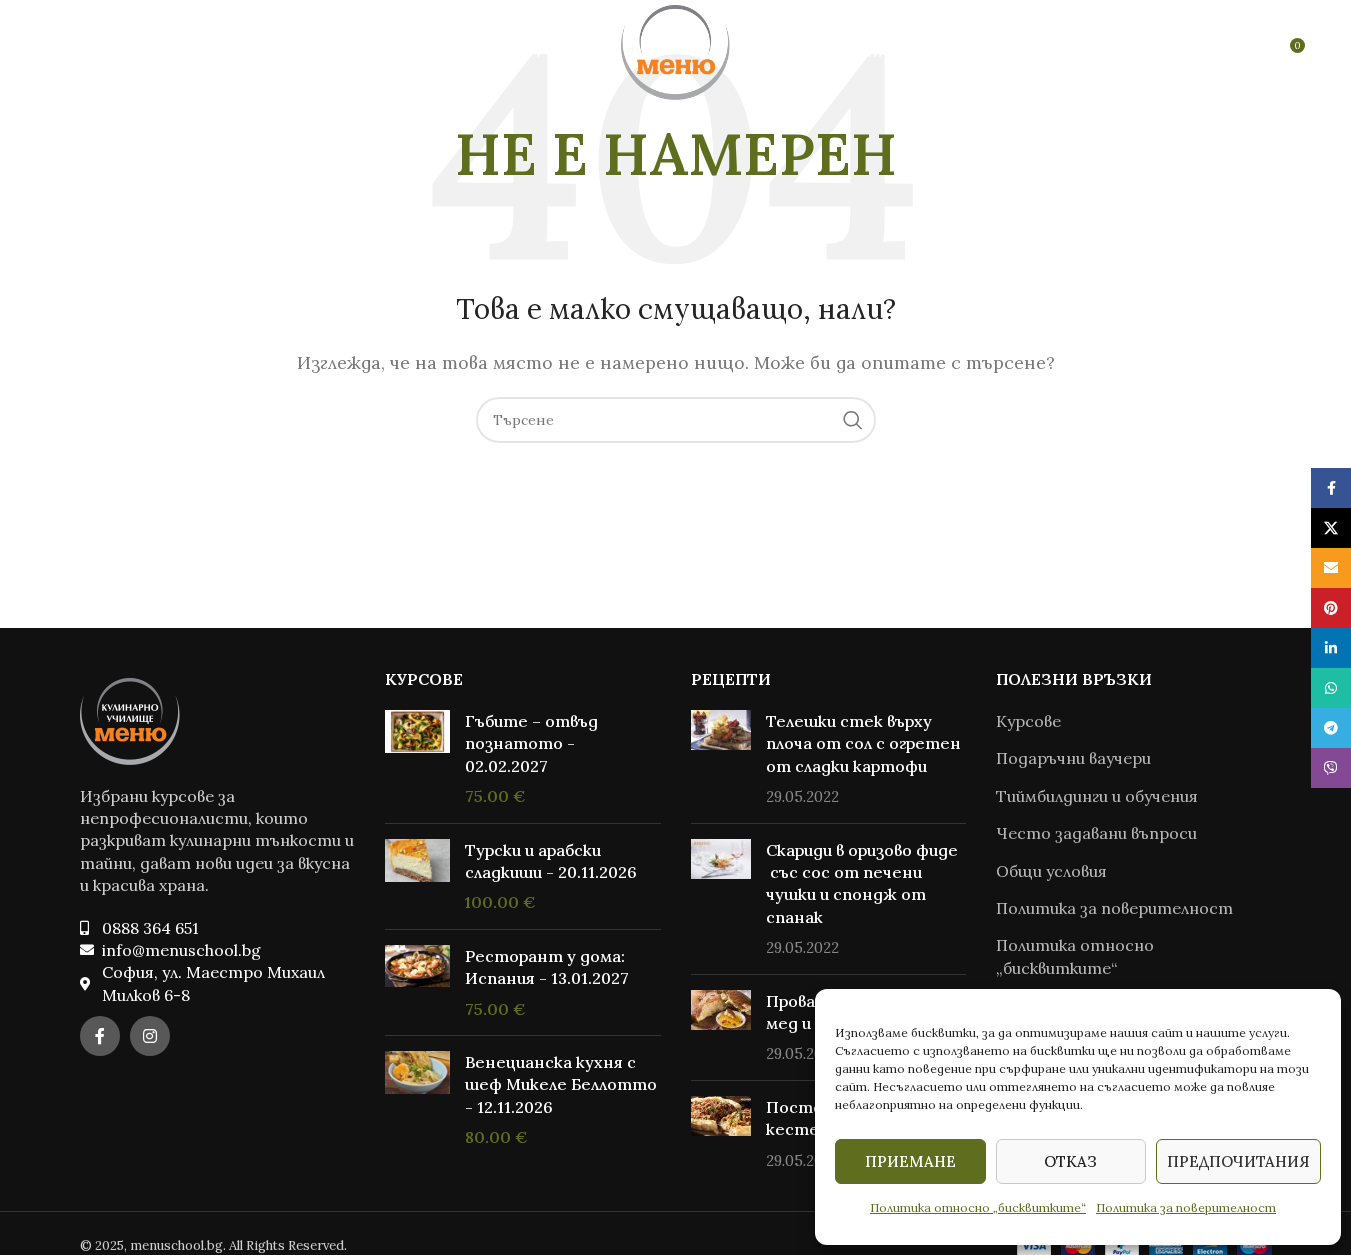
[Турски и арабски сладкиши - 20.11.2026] (417, 876)
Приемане (910, 1161)
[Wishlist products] (99, 53)
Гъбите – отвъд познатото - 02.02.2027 (531, 743)
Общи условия (1051, 871)
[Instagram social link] (150, 1036)
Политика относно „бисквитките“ (978, 1207)
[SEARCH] (853, 420)
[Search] (59, 53)
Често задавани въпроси (1096, 833)
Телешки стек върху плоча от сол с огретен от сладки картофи (863, 743)
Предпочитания (1238, 1161)
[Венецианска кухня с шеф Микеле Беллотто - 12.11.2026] (417, 1100)
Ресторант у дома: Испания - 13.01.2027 (547, 967)
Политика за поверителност (1186, 1207)
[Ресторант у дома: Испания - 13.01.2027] (417, 982)
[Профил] (1246, 53)
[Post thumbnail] (721, 759)
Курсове (1028, 721)
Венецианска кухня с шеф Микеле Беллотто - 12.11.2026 (561, 1084)
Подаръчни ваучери (1073, 758)
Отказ (1070, 1161)
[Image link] (130, 719)
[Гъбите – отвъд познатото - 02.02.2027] (417, 759)
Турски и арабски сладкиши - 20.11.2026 (551, 861)
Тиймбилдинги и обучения (1097, 796)
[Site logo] (675, 51)
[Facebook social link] (100, 1036)
